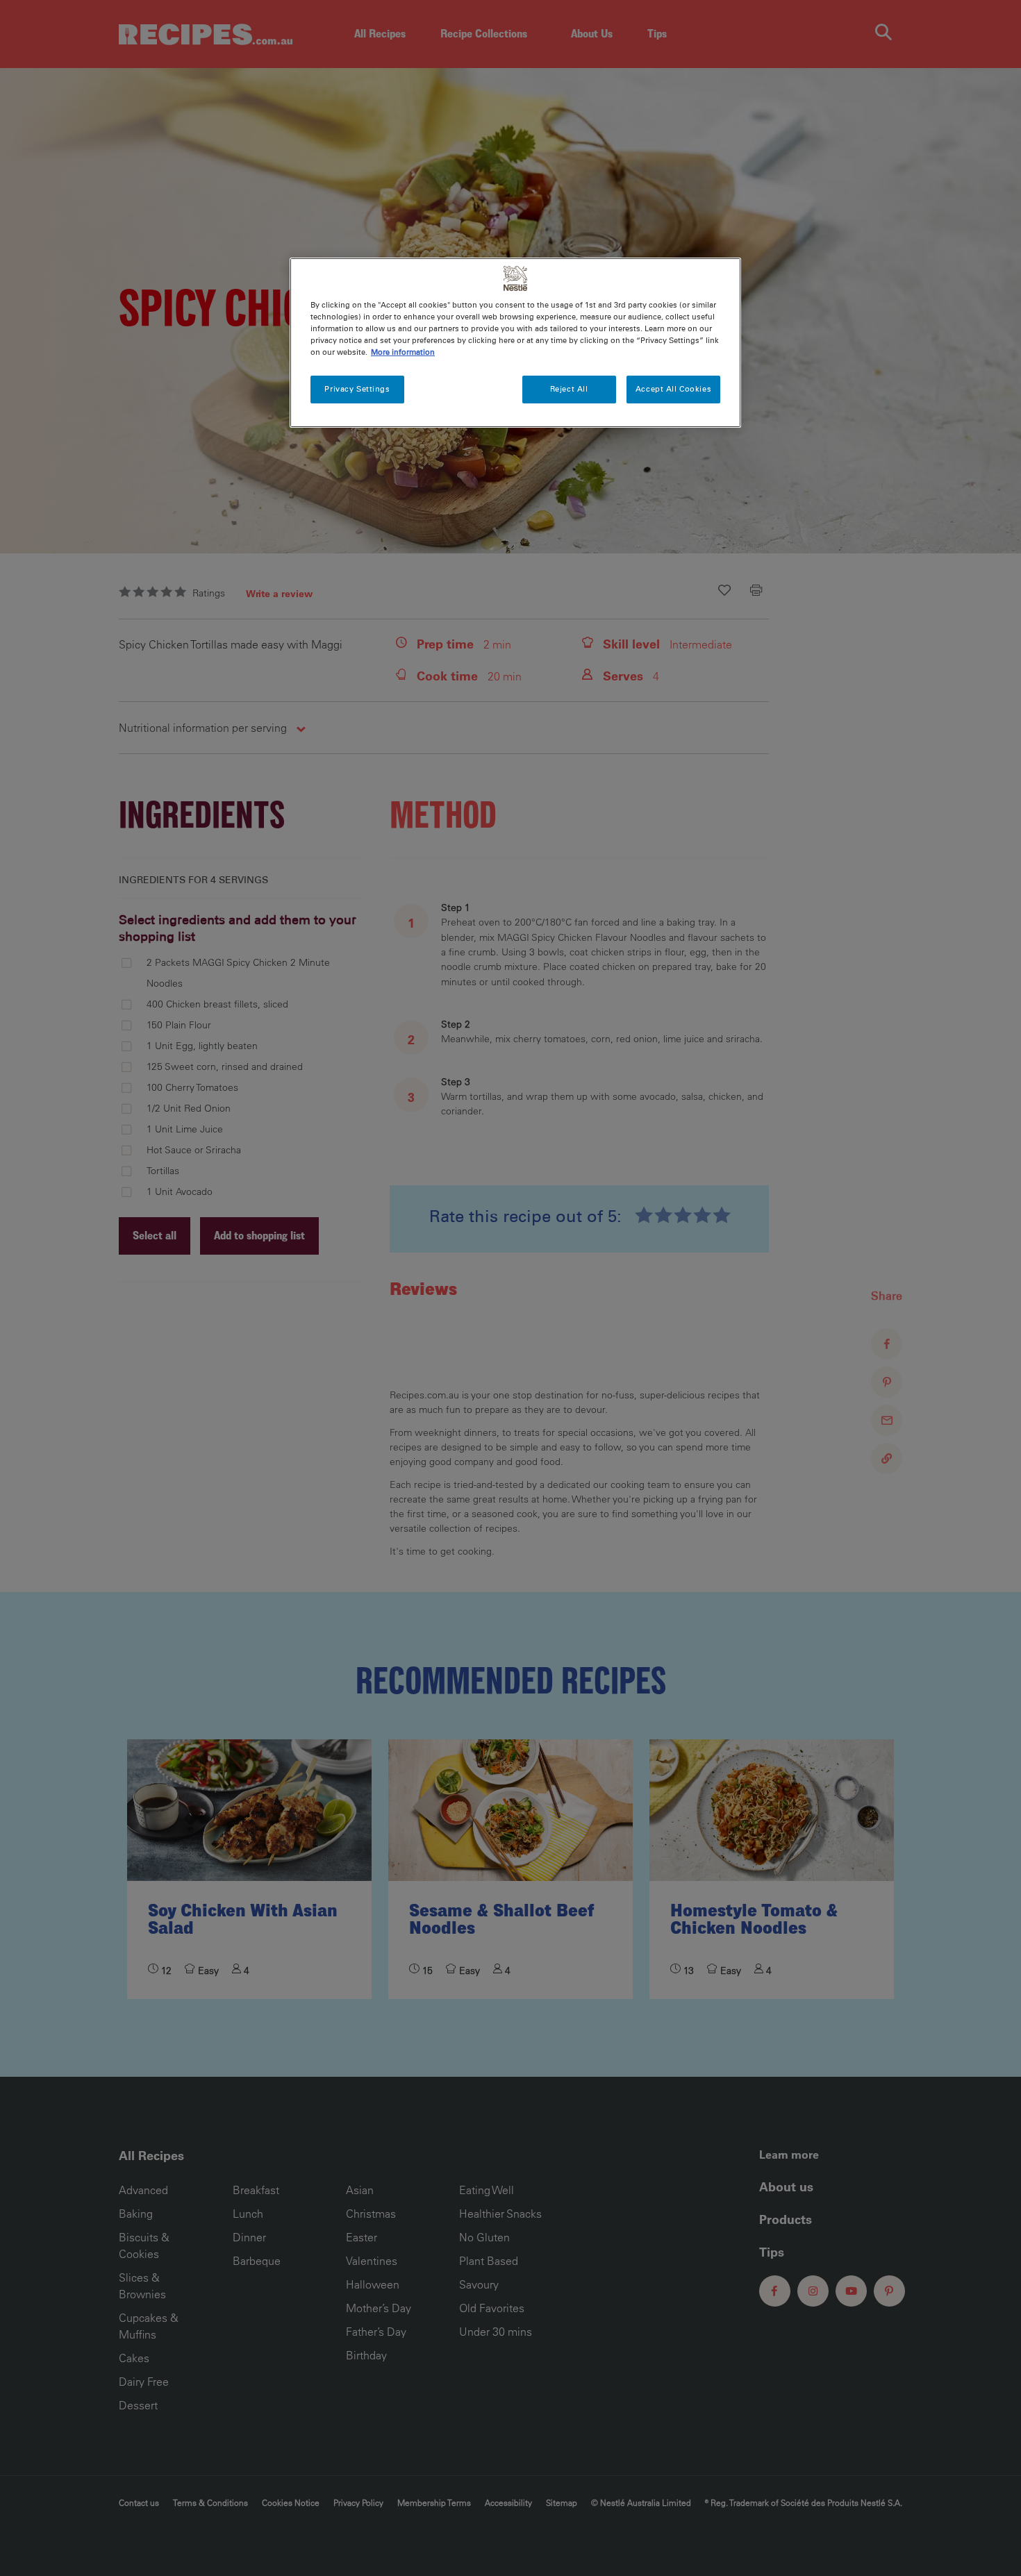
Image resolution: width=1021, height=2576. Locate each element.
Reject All (569, 389)
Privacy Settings (357, 389)
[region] (515, 343)
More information (403, 352)
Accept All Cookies (673, 389)
